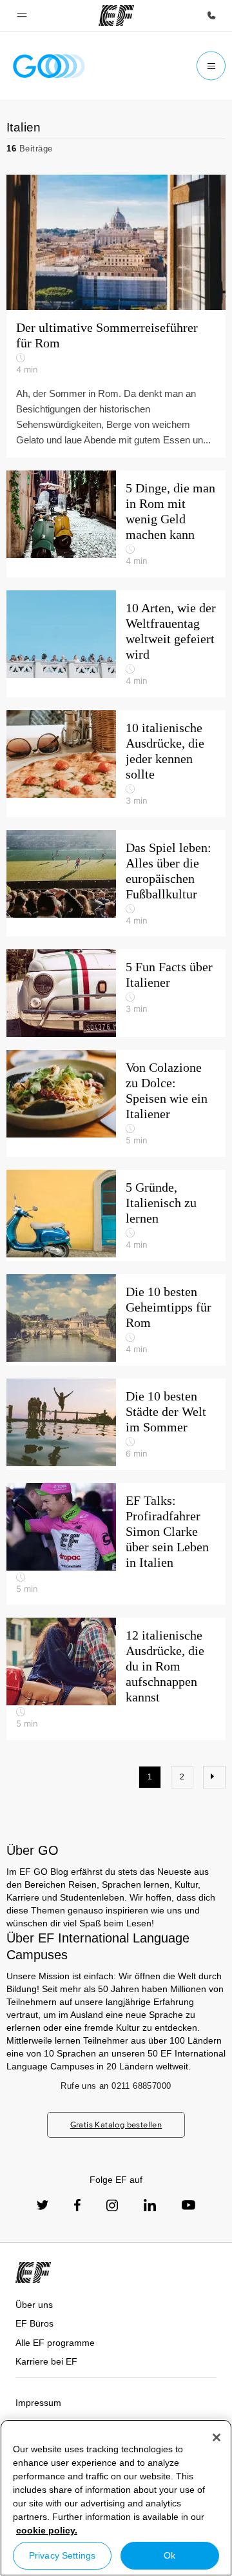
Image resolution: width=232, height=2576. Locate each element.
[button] (22, 15)
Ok (169, 2555)
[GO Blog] (49, 66)
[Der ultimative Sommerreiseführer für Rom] (116, 316)
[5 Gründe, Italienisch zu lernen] (116, 1215)
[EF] (116, 15)
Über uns (34, 2305)
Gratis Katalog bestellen (116, 2125)
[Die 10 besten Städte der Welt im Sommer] (116, 1424)
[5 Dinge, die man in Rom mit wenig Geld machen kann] (116, 524)
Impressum (38, 2403)
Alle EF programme (55, 2343)
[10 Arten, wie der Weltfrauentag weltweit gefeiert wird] (116, 644)
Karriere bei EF (46, 2361)
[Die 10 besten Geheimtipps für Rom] (116, 1320)
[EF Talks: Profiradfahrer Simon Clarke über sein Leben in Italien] (116, 1544)
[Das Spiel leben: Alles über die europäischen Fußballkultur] (116, 884)
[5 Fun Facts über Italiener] (116, 993)
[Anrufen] (211, 15)
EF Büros (34, 2323)
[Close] (217, 2437)
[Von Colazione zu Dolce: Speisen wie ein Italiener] (116, 1103)
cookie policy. (47, 2530)
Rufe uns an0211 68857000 (116, 2086)
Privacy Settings (62, 2555)
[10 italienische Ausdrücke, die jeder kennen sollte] (116, 764)
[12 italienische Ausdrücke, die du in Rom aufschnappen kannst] (116, 1679)
